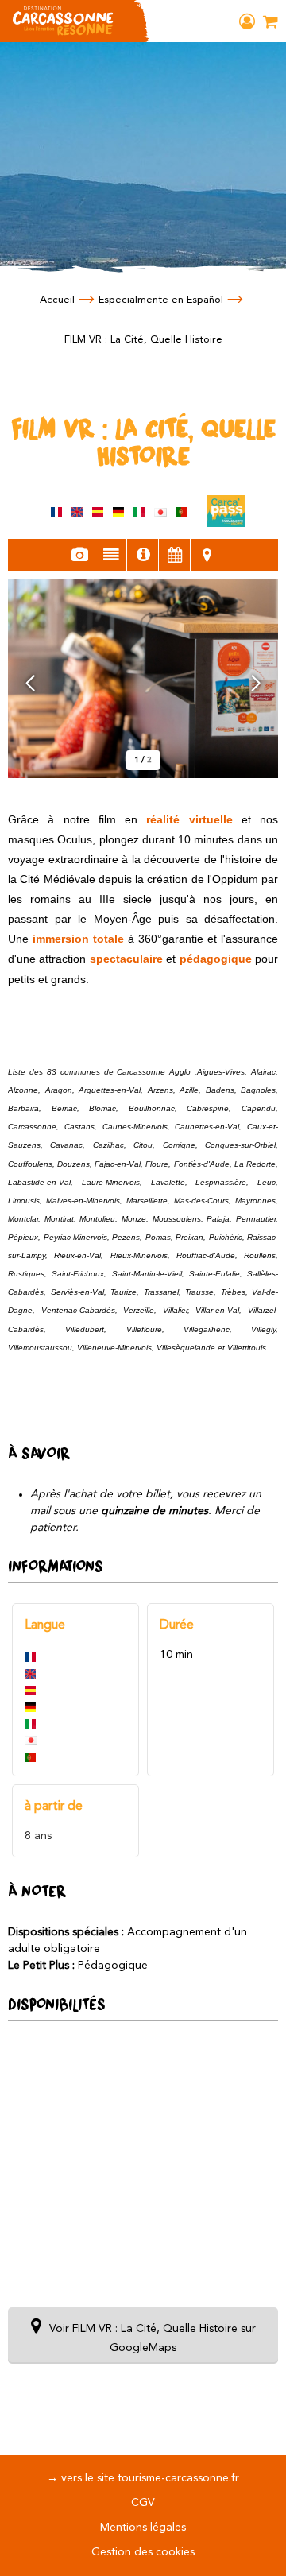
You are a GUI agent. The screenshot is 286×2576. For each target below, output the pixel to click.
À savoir (143, 555)
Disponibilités (174, 555)
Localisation (207, 555)
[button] (271, 21)
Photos (79, 555)
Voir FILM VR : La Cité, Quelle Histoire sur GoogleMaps (153, 2338)
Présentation (111, 555)
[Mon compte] (247, 21)
